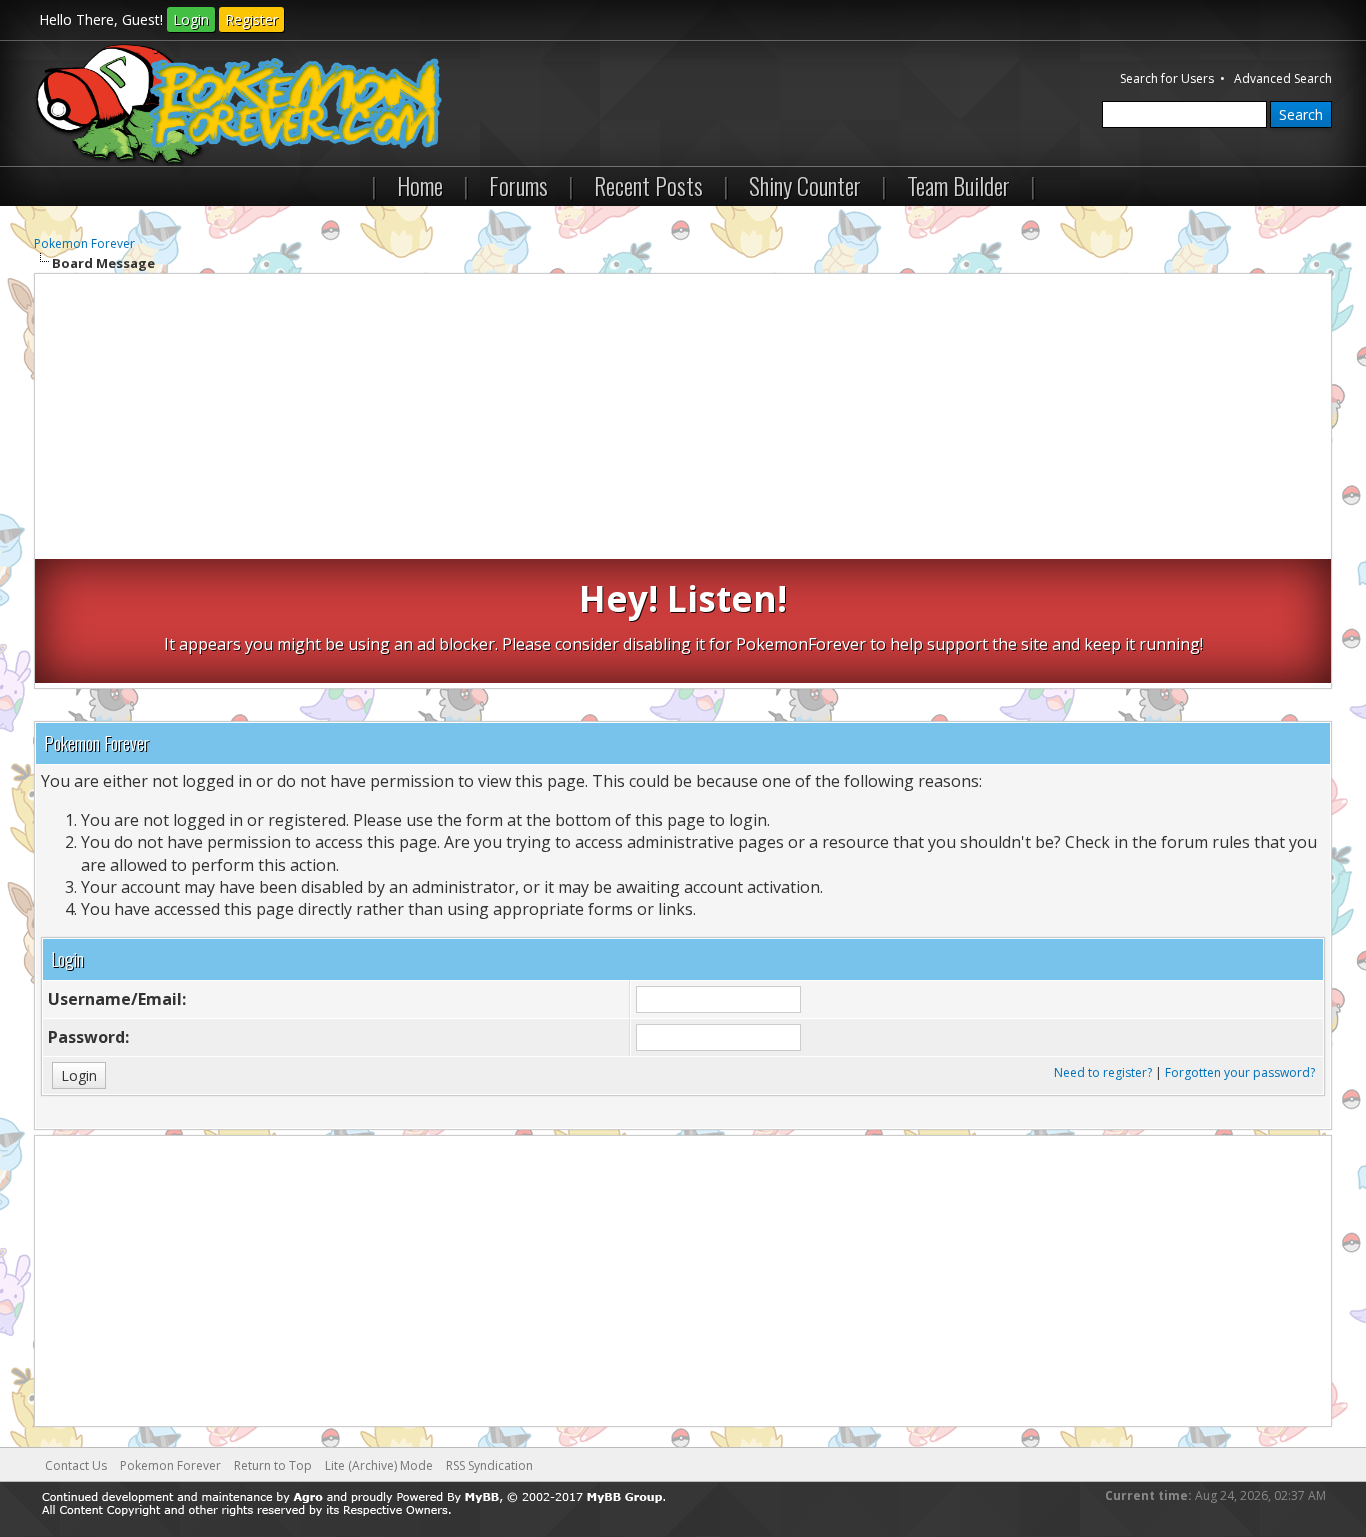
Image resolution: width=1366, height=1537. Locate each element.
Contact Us (76, 1465)
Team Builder (958, 185)
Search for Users (1167, 78)
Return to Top (273, 1465)
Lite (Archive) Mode (379, 1465)
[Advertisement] (683, 419)
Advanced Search (1283, 78)
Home (420, 185)
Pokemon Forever (84, 243)
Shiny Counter (805, 185)
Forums (518, 185)
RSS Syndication (489, 1465)
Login (191, 19)
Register (251, 19)
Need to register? (1103, 1072)
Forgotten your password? (1240, 1072)
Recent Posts (648, 185)
